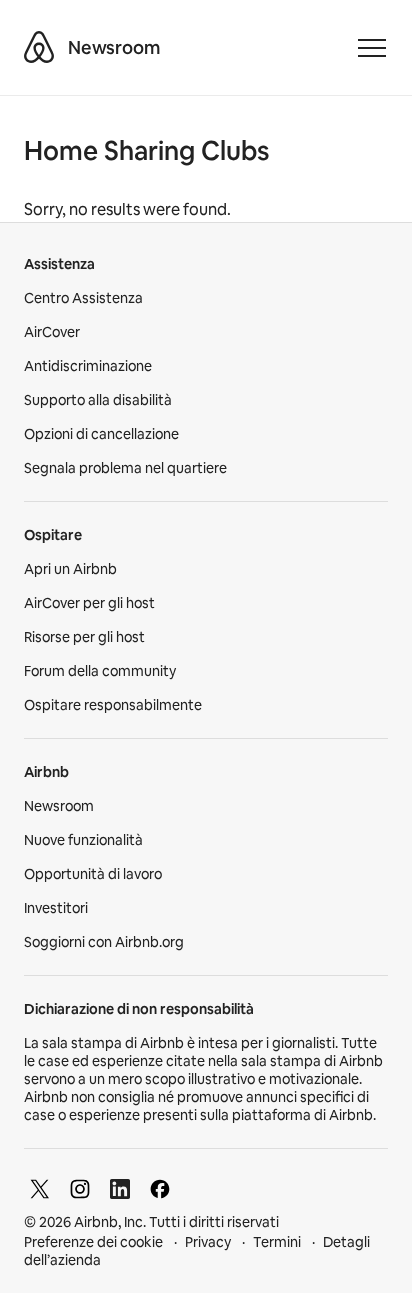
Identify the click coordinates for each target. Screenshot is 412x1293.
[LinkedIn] (120, 1189)
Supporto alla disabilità (98, 400)
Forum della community (100, 671)
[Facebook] (160, 1189)
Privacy (208, 1242)
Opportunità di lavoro (93, 874)
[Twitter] (40, 1189)
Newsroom (114, 47)
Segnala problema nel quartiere (125, 468)
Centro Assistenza (83, 298)
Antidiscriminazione (88, 366)
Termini (277, 1242)
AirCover (52, 332)
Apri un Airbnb (70, 569)
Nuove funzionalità (83, 840)
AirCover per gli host (89, 603)
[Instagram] (80, 1189)
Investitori (56, 908)
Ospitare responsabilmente (113, 705)
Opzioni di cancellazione (101, 434)
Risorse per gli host (84, 637)
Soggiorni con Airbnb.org (104, 942)
